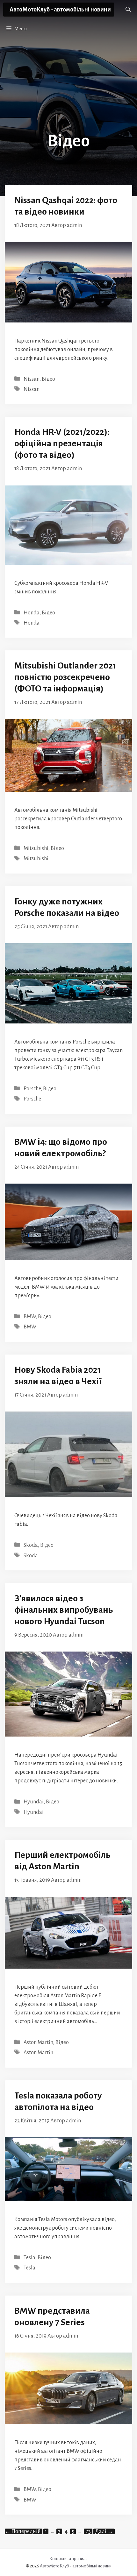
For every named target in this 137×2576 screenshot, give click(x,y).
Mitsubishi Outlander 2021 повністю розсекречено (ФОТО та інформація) (65, 677)
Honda (32, 613)
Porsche (32, 1089)
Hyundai (34, 1802)
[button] (128, 10)
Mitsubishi (36, 848)
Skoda (31, 1545)
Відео (48, 379)
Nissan (32, 379)
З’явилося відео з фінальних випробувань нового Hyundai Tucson (64, 1610)
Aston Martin (38, 2042)
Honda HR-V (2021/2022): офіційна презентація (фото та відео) (62, 443)
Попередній (23, 2531)
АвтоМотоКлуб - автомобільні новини (60, 10)
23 (89, 2531)
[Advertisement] (68, 88)
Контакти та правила (68, 2559)
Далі (104, 2531)
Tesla (29, 2258)
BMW (30, 1317)
